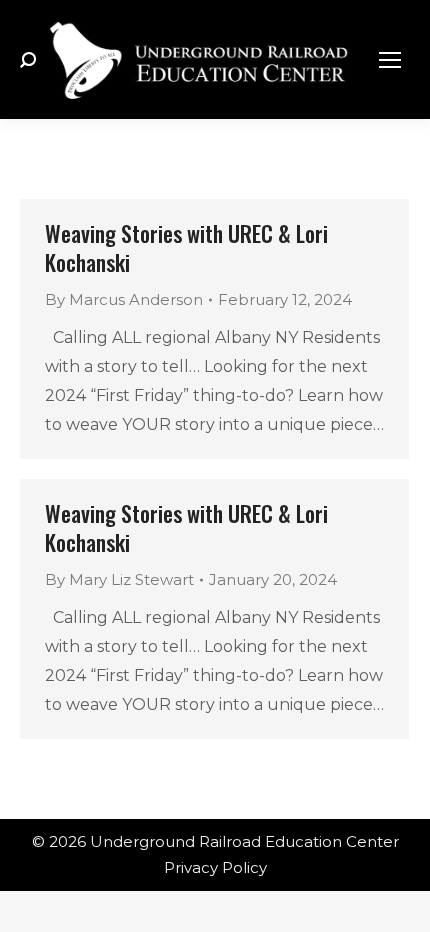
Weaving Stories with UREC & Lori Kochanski (186, 247)
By (124, 299)
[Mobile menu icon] (390, 60)
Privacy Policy (215, 867)
